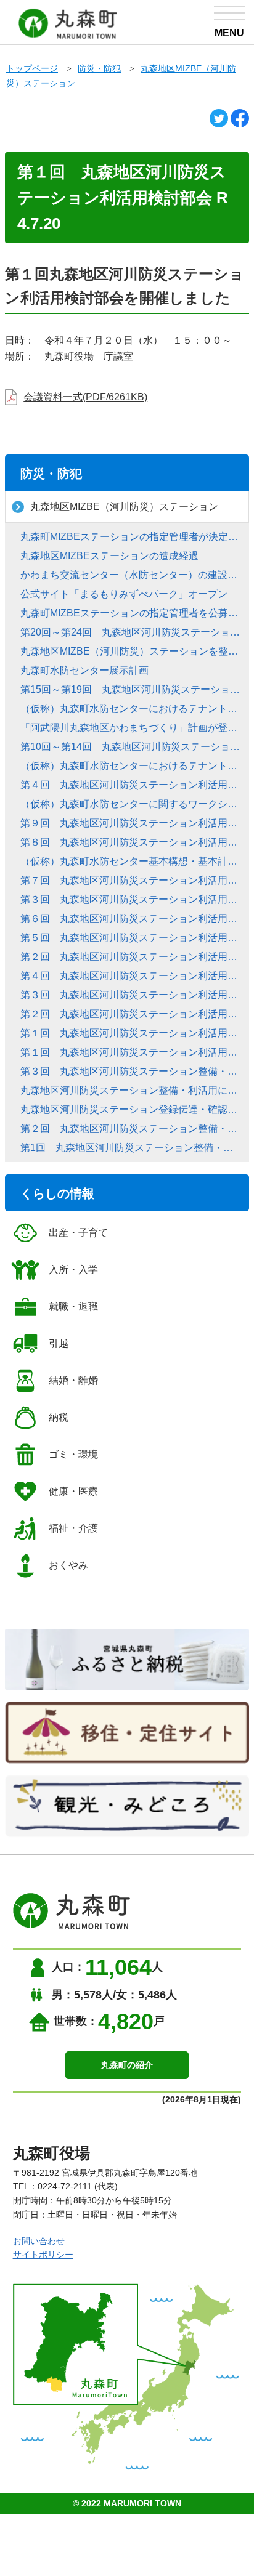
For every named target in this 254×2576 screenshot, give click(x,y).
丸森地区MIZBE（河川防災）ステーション (124, 507)
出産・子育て (78, 1233)
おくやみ (68, 1565)
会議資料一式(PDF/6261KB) (85, 397)
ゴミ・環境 (73, 1454)
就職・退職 (73, 1306)
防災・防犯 (99, 68)
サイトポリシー (43, 2255)
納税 (59, 1417)
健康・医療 (73, 1491)
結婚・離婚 (73, 1380)
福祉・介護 (73, 1528)
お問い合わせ (39, 2241)
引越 (59, 1343)
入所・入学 (73, 1270)
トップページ (32, 68)
